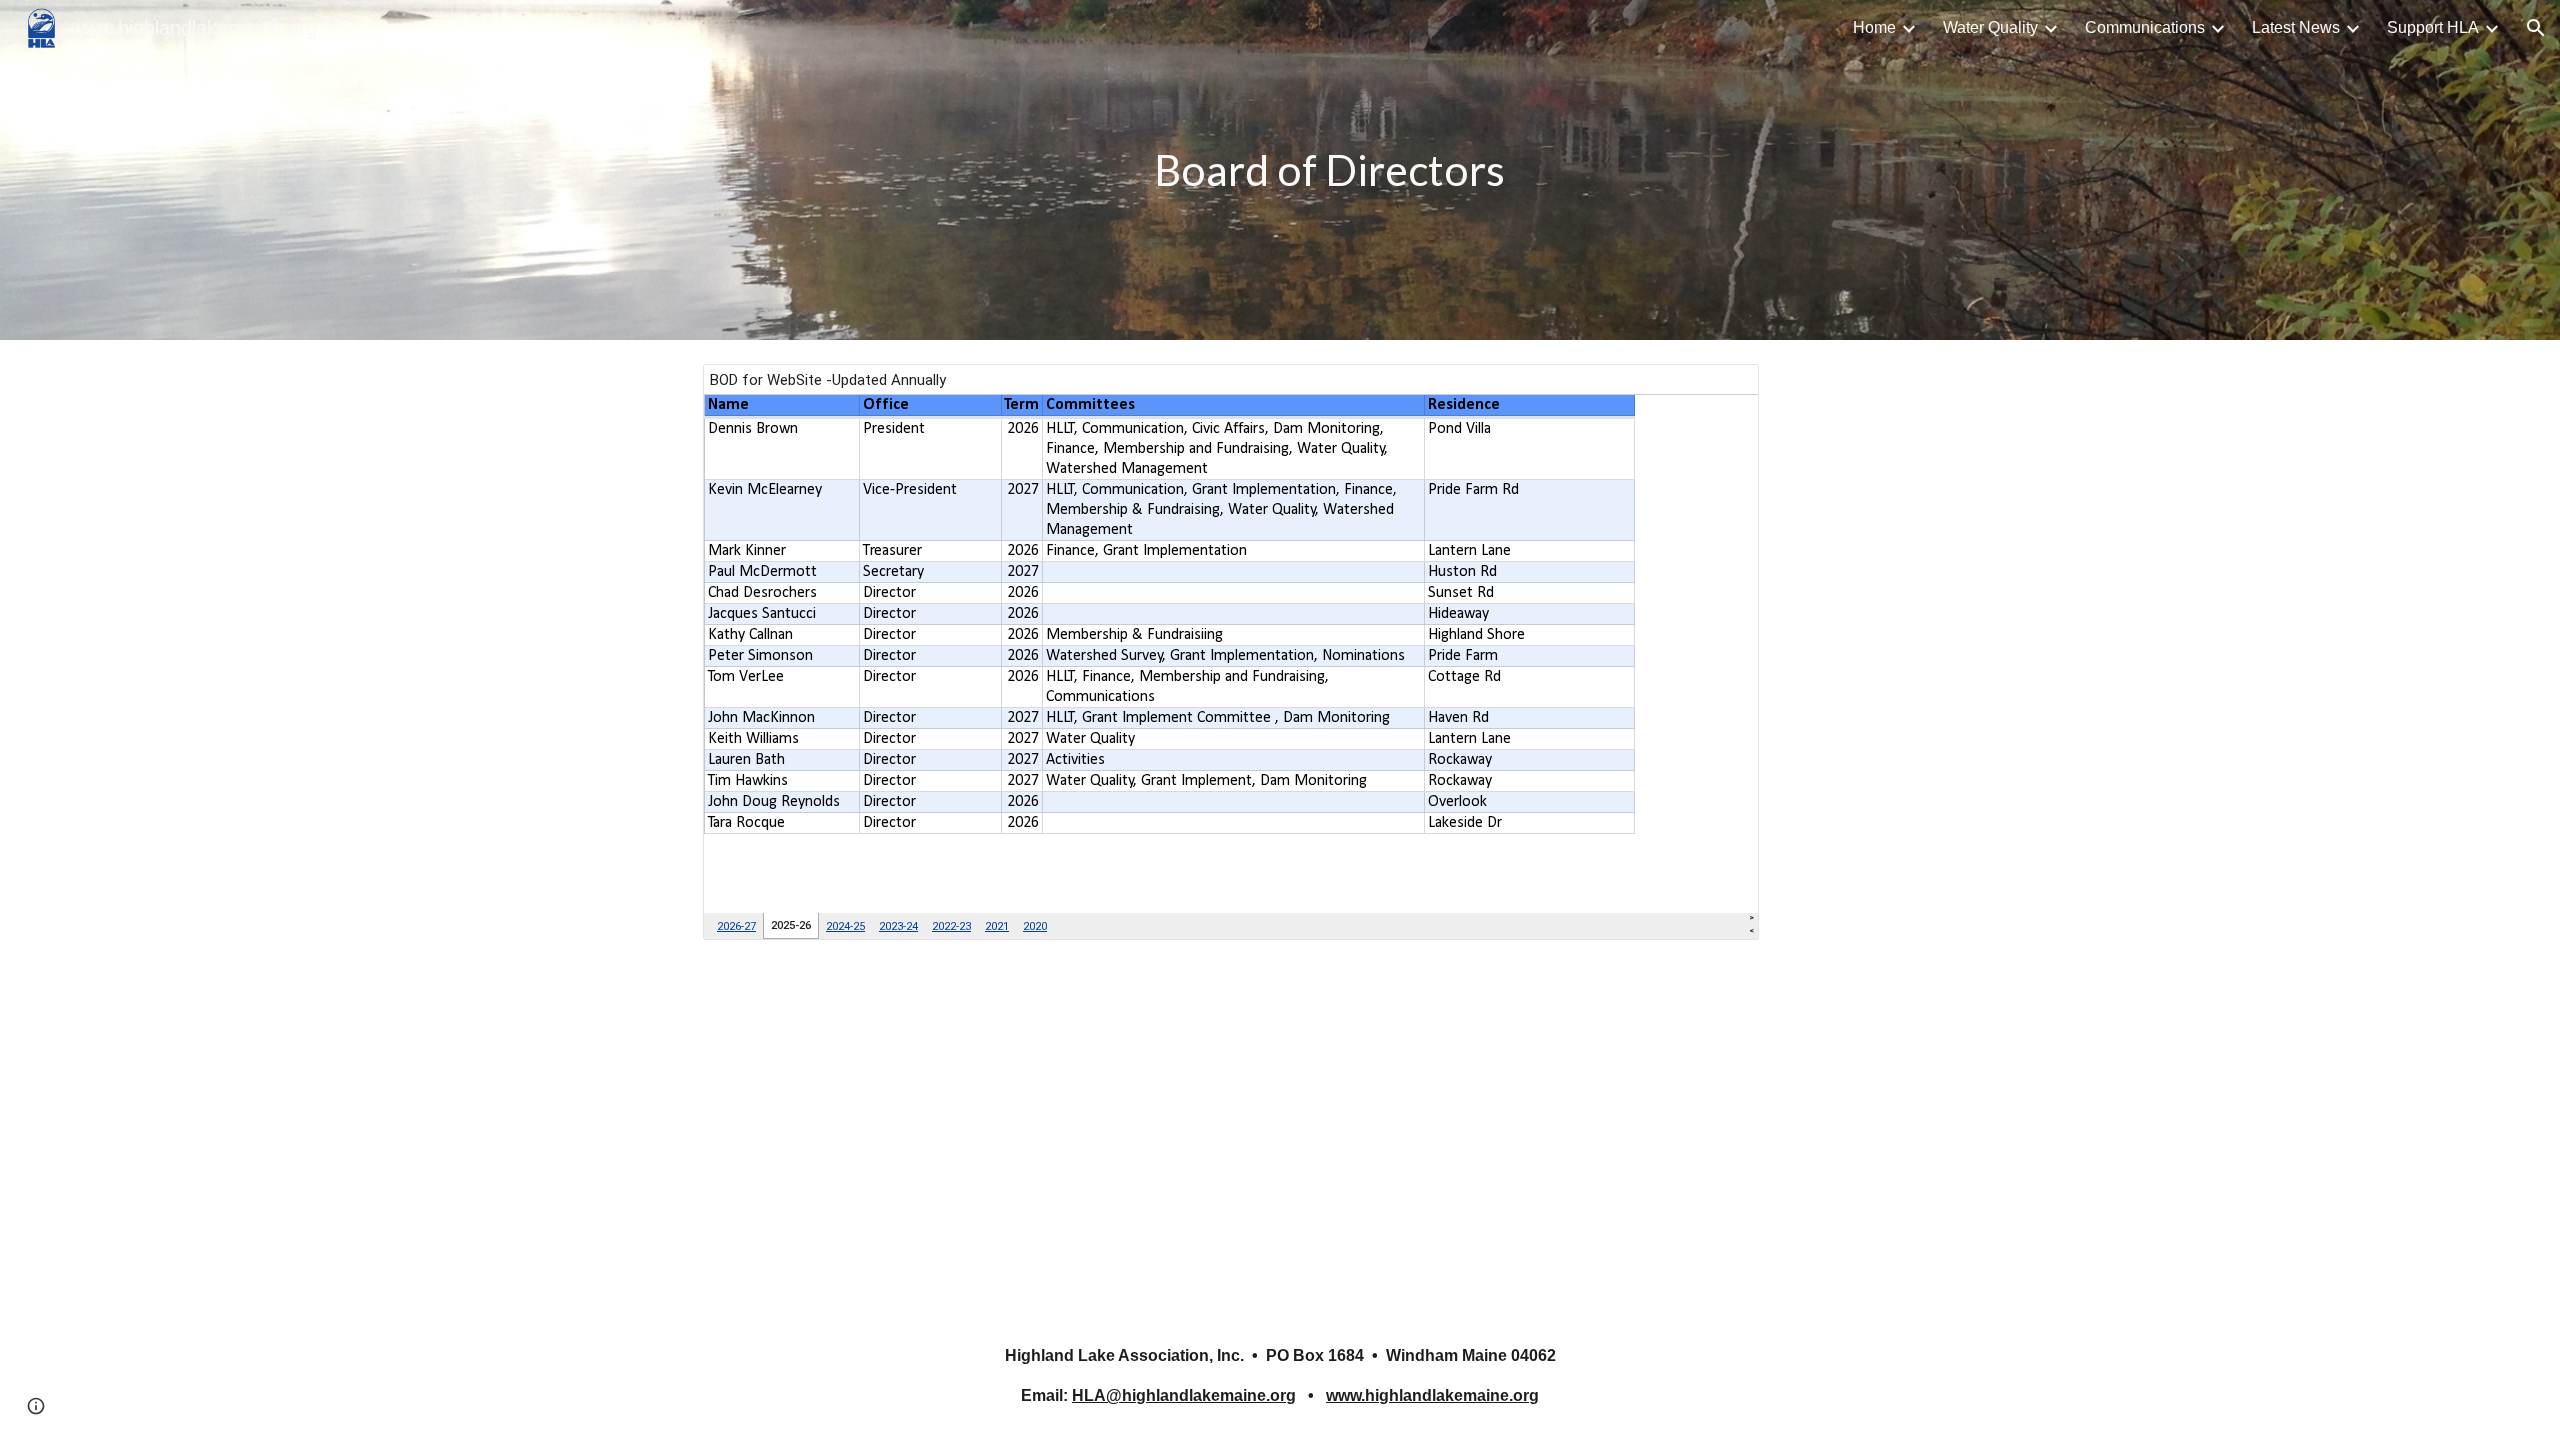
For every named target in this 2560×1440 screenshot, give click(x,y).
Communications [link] (2145, 27)
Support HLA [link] (2433, 27)
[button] (2536, 28)
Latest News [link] (2296, 27)
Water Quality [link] (1990, 27)
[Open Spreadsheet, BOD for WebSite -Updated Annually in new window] (1721, 390)
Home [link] (1874, 27)
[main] (1329, 170)
